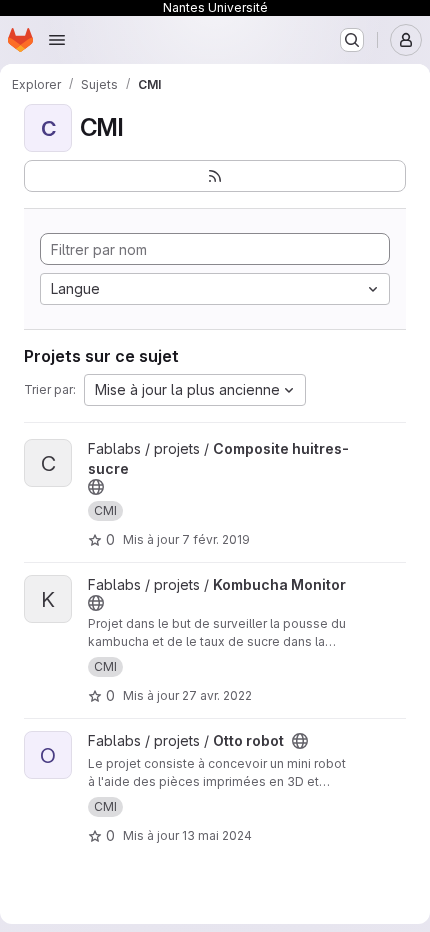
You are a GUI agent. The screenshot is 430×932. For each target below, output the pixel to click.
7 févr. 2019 (216, 539)
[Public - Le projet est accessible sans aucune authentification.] (96, 487)
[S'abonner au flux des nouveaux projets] (215, 176)
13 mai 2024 (217, 835)
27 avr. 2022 (217, 695)
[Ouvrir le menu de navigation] (57, 40)
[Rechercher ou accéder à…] (352, 40)
